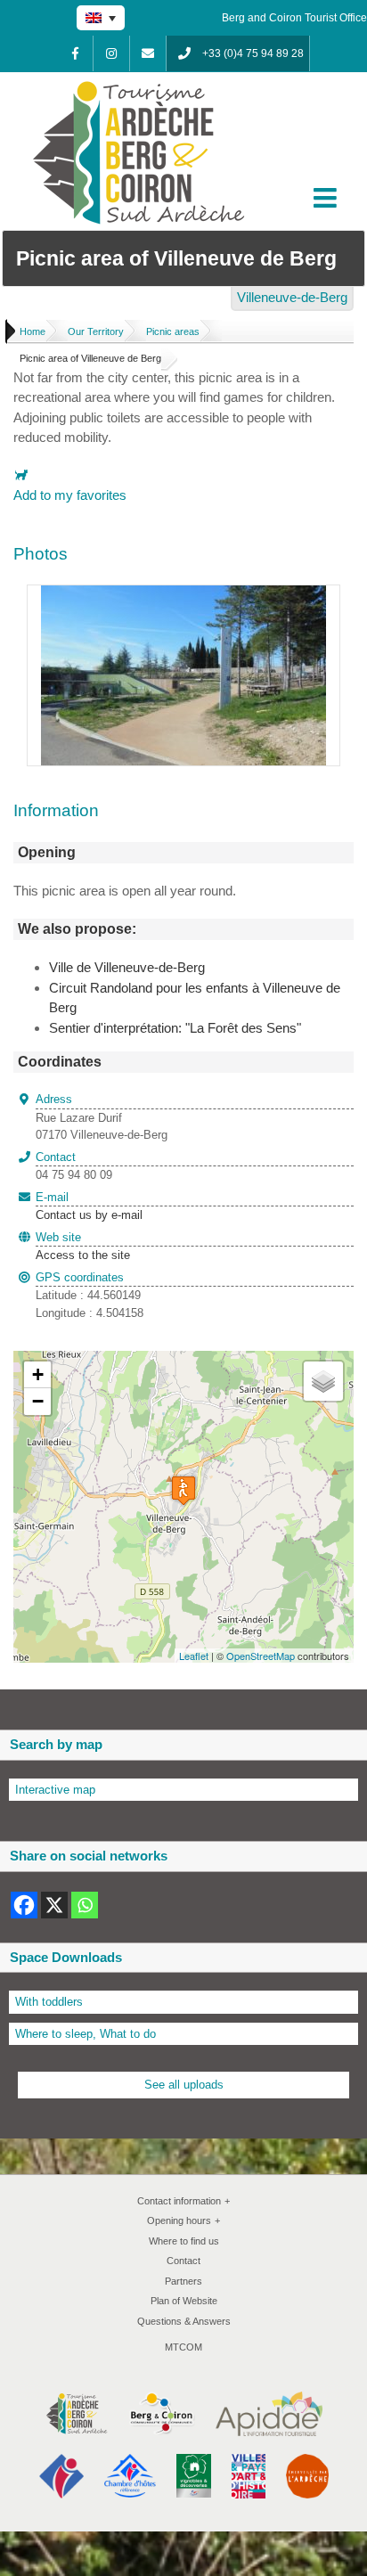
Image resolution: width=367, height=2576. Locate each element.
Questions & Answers (184, 2321)
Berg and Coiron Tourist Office (294, 18)
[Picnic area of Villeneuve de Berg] (183, 595)
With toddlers (49, 2002)
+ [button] (38, 1374)
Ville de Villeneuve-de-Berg (127, 967)
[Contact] (148, 53)
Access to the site (83, 1255)
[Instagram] (111, 53)
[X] (54, 1905)
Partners (183, 2281)
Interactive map (55, 1790)
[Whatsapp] (85, 1905)
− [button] (38, 1401)
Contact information (183, 2201)
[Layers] (323, 1381)
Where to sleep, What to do (86, 2034)
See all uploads (184, 2085)
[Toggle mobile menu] (327, 198)
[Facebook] (75, 53)
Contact (183, 2261)
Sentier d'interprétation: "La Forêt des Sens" (175, 1028)
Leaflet (194, 1656)
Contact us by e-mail (89, 1206)
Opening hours (183, 2220)
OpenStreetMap (261, 1656)
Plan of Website (184, 2301)
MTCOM (183, 2347)
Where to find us (184, 2241)
